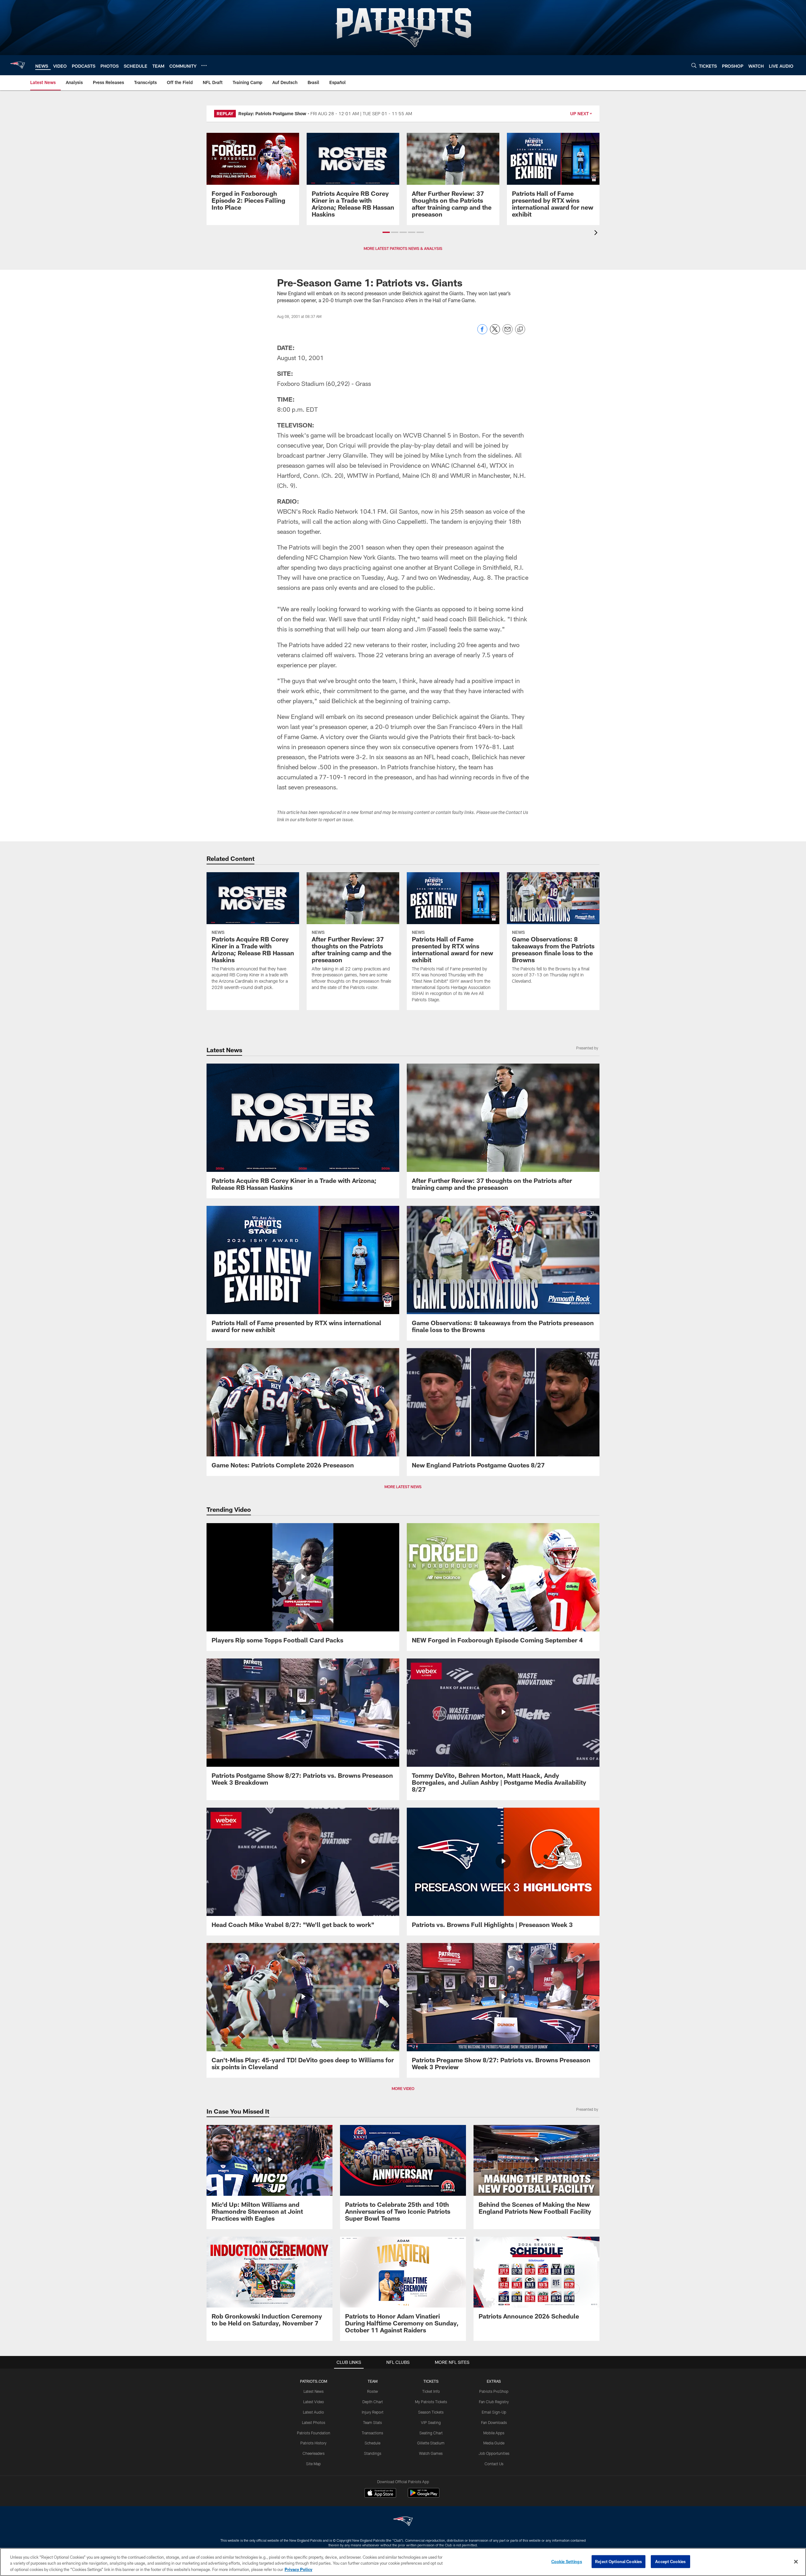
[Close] (796, 2562)
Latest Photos (314, 2422)
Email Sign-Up (494, 2412)
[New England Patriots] (403, 2522)
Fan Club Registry (494, 2402)
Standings (373, 2453)
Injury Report (373, 2412)
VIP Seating (431, 2422)
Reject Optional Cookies (619, 2561)
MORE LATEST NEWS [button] (403, 1487)
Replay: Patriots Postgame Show (272, 113)
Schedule (372, 2443)
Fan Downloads (494, 2422)
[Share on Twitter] (495, 333)
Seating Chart (431, 2433)
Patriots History (313, 2443)
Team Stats (372, 2422)
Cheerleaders (314, 2453)
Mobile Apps (494, 2433)
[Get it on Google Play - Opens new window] (424, 2496)
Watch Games (431, 2453)
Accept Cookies (670, 2561)
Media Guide (494, 2443)
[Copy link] (520, 330)
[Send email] (508, 333)
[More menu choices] (204, 65)
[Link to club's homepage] (18, 65)
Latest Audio (313, 2412)
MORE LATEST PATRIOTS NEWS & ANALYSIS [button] (403, 248)
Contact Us (494, 2464)
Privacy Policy (298, 2569)
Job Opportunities (494, 2453)
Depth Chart (373, 2402)
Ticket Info (431, 2391)
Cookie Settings (567, 2561)
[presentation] (597, 233)
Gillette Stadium (431, 2443)
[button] (386, 232)
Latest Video (314, 2402)
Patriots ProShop (494, 2391)
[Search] (694, 65)
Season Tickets (431, 2412)
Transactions (372, 2433)
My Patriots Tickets (431, 2402)
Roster (373, 2391)
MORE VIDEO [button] (403, 2088)
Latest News (314, 2391)
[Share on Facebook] (482, 333)
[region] (403, 2562)
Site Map (313, 2464)
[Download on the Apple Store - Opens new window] (380, 2494)
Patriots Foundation (314, 2433)
